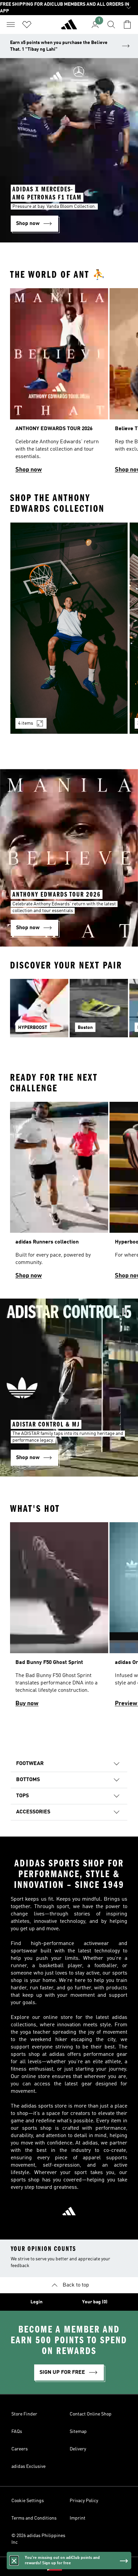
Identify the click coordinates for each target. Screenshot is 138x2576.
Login (37, 2302)
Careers (20, 2449)
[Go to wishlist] (27, 25)
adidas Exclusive (28, 2467)
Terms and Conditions (34, 2518)
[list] (69, 383)
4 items (26, 723)
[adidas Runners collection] (59, 1193)
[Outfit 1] (69, 628)
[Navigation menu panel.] (11, 25)
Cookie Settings (28, 2501)
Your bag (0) (95, 2302)
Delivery (78, 2449)
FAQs (17, 2432)
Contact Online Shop (91, 2414)
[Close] (14, 2561)
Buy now (27, 1704)
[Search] (111, 25)
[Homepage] (69, 27)
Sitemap (78, 2432)
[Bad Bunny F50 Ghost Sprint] (59, 1618)
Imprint (78, 2518)
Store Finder (24, 2414)
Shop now (29, 470)
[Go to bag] (127, 25)
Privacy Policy (84, 2501)
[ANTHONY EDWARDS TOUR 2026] (59, 383)
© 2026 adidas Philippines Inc (38, 2539)
